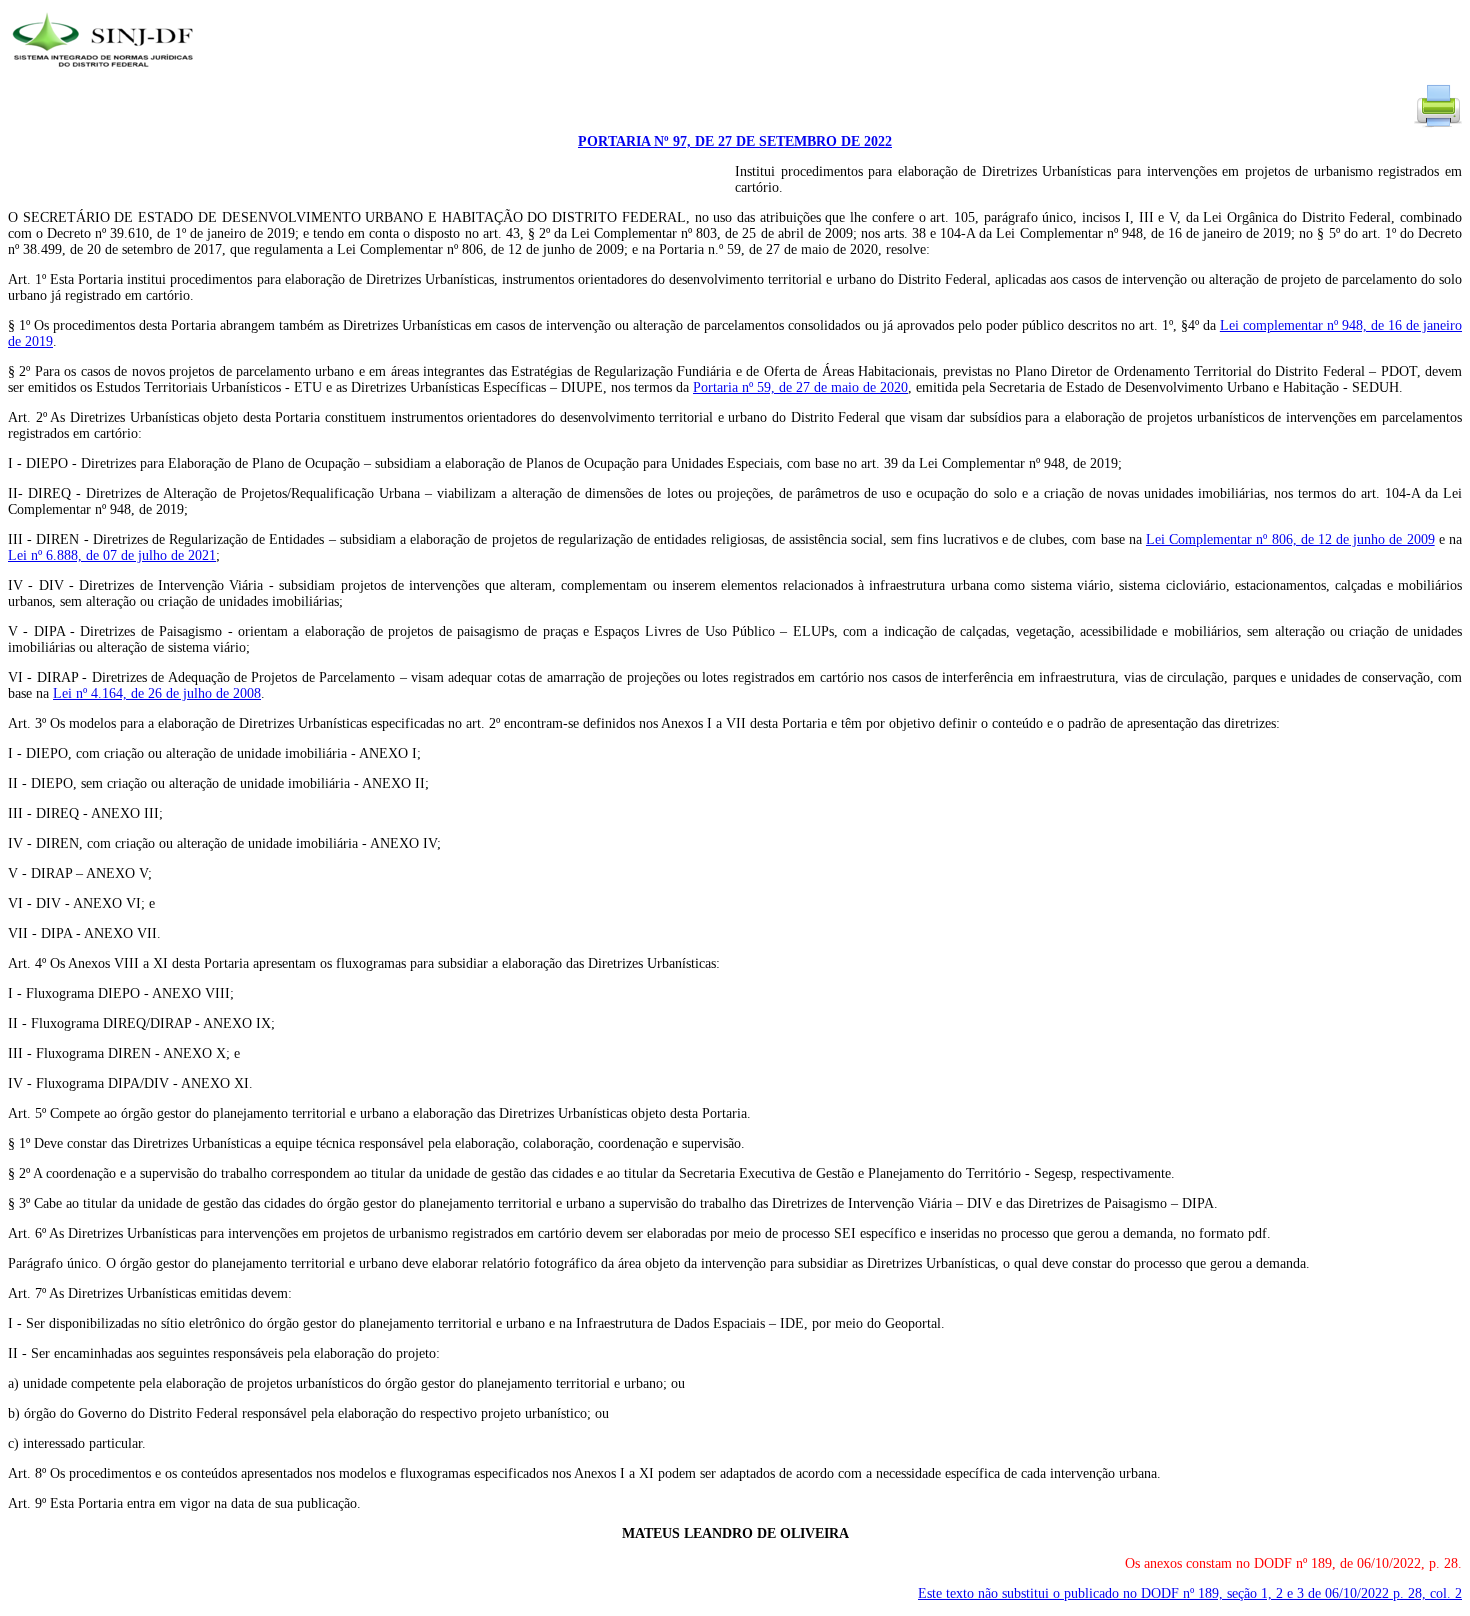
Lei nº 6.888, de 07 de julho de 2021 (112, 555)
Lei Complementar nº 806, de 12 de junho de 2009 (1290, 539)
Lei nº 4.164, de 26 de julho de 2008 (157, 693)
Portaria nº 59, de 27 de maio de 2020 (800, 387)
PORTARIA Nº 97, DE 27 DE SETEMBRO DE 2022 (735, 141)
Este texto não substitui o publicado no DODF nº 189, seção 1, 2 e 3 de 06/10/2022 (1190, 1593)
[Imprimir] (1438, 125)
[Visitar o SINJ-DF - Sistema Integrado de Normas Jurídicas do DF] (105, 73)
